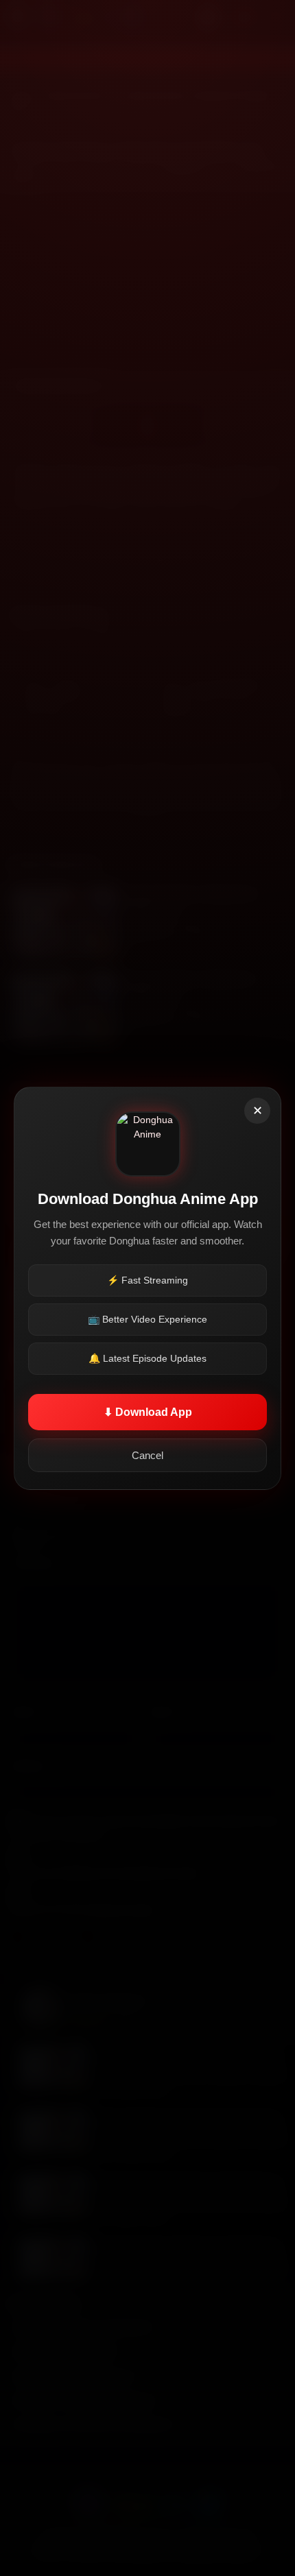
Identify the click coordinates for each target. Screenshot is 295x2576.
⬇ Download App (148, 1412)
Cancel (147, 1455)
